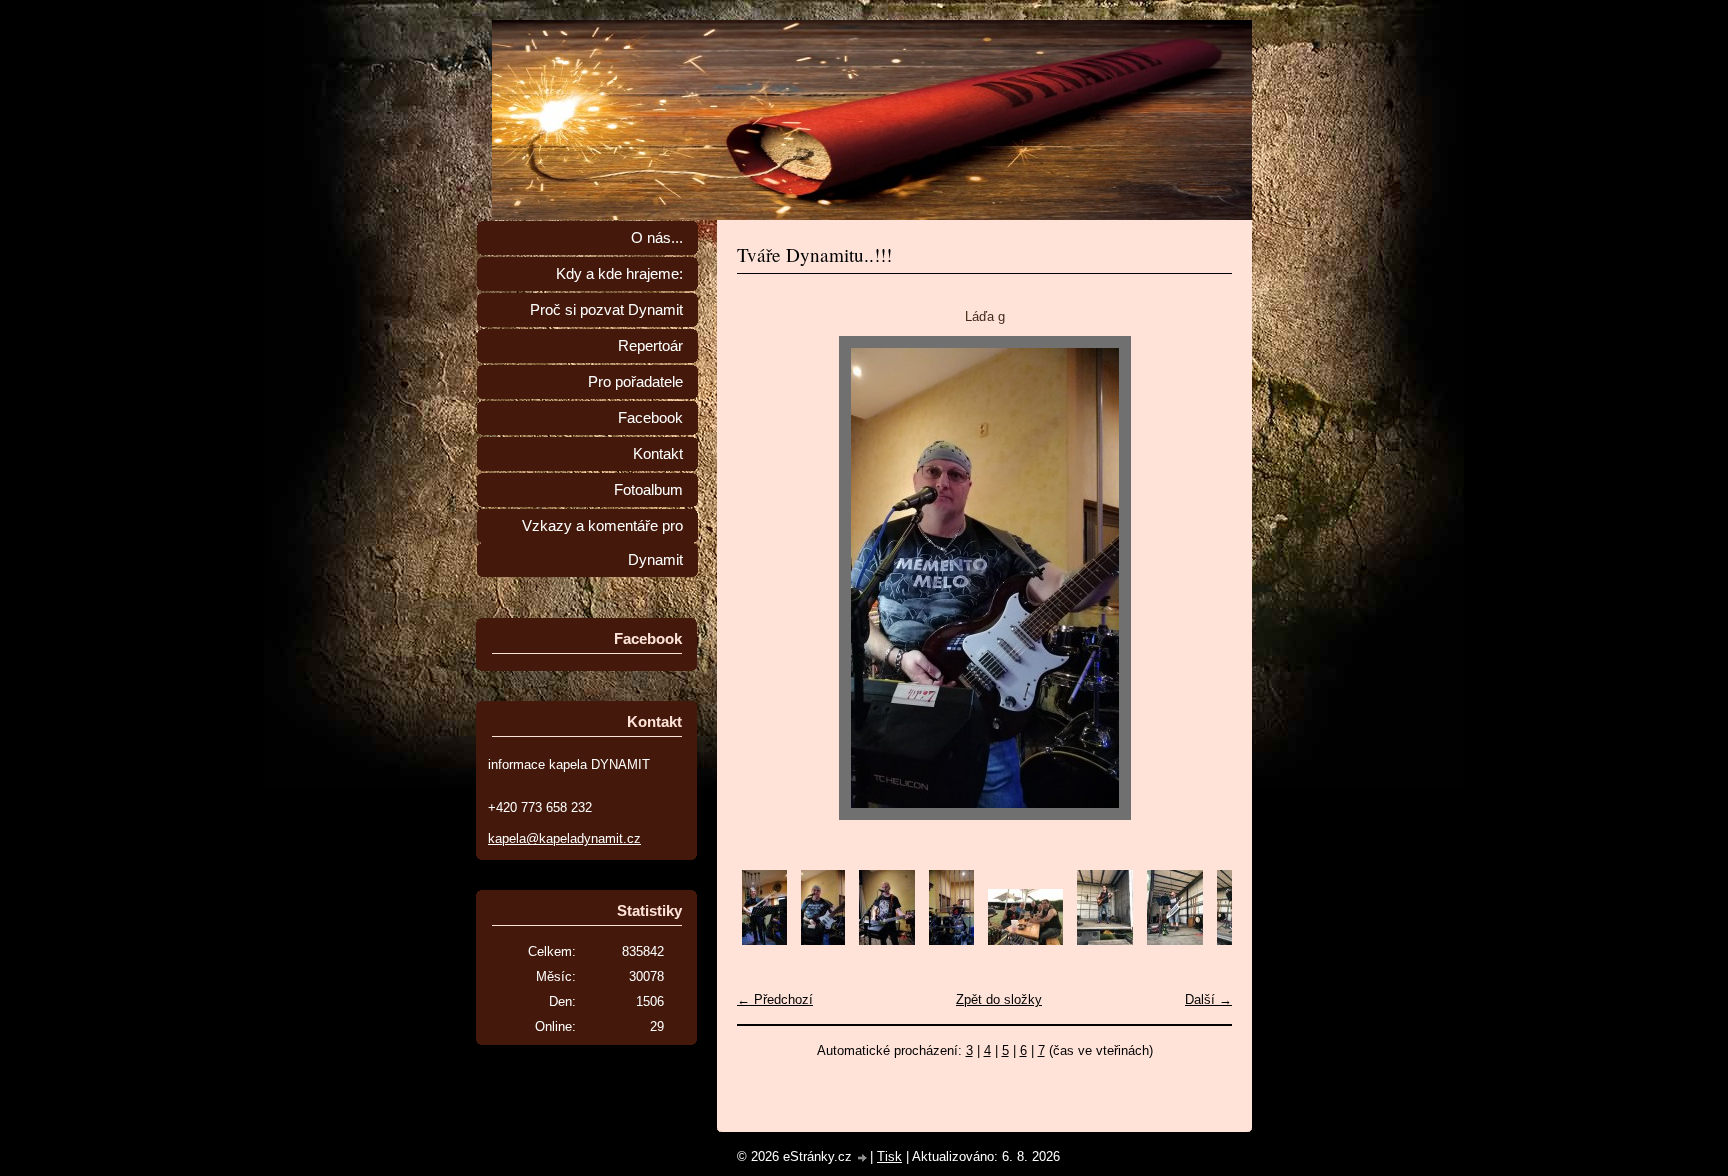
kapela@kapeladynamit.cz (564, 838)
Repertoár (650, 346)
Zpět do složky (999, 999)
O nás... (657, 238)
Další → (1208, 999)
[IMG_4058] (1175, 940)
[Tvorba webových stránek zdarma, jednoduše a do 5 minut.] (863, 1158)
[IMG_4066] (1025, 940)
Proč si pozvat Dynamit (606, 310)
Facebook (650, 418)
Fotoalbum (648, 490)
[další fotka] (1199, 578)
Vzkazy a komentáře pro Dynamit (602, 543)
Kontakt (658, 454)
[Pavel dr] (951, 940)
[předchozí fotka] (769, 578)
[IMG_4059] (1105, 940)
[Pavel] (887, 940)
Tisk (889, 1156)
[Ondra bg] (764, 940)
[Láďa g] (823, 940)
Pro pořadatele (635, 382)
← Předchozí (775, 999)
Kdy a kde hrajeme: (619, 274)
